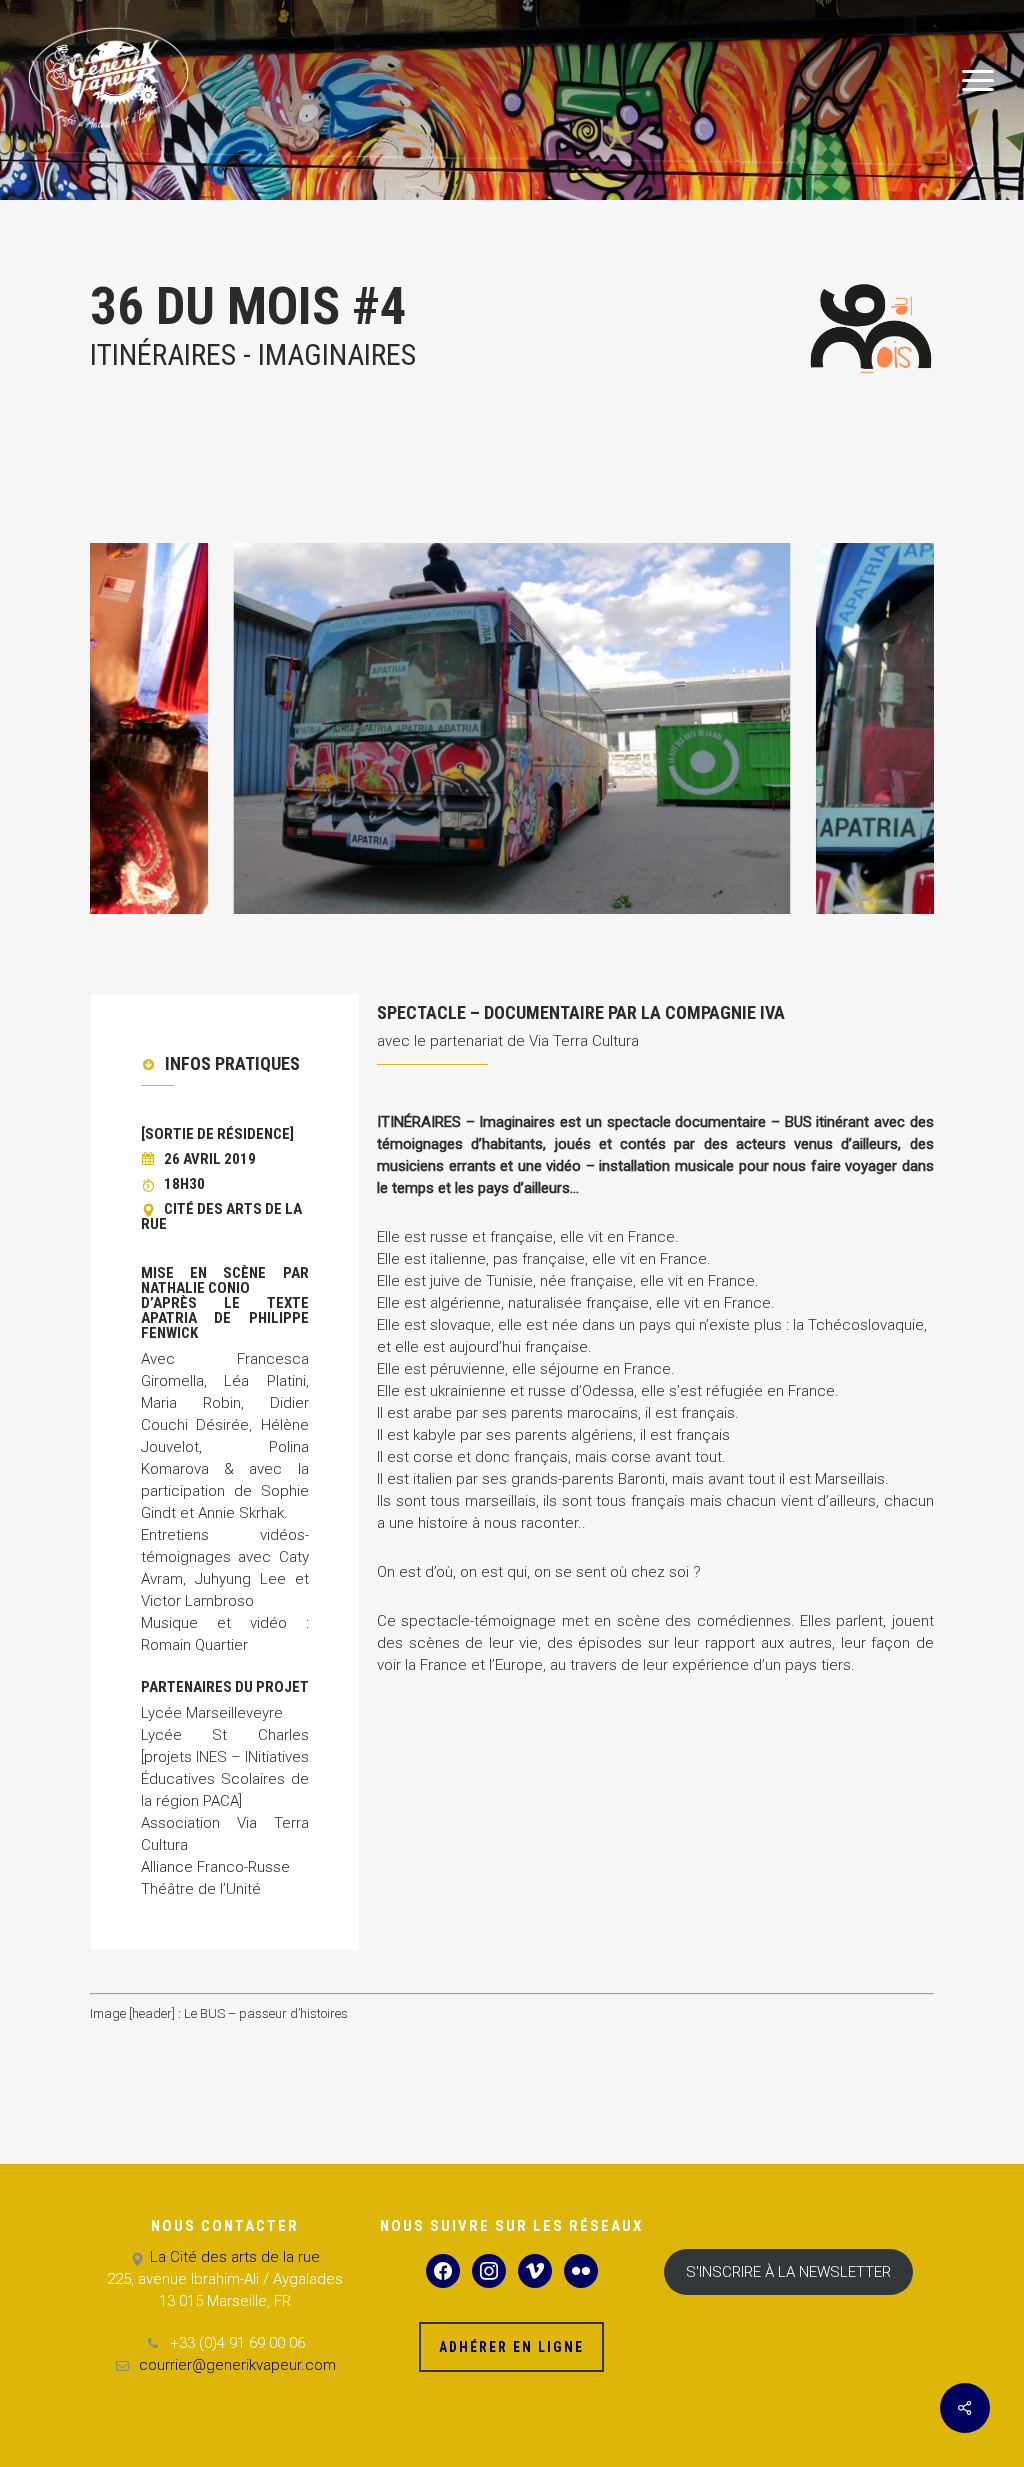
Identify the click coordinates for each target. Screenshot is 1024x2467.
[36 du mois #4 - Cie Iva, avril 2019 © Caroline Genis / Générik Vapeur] (511, 728)
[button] (979, 81)
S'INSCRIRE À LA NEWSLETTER (788, 2272)
